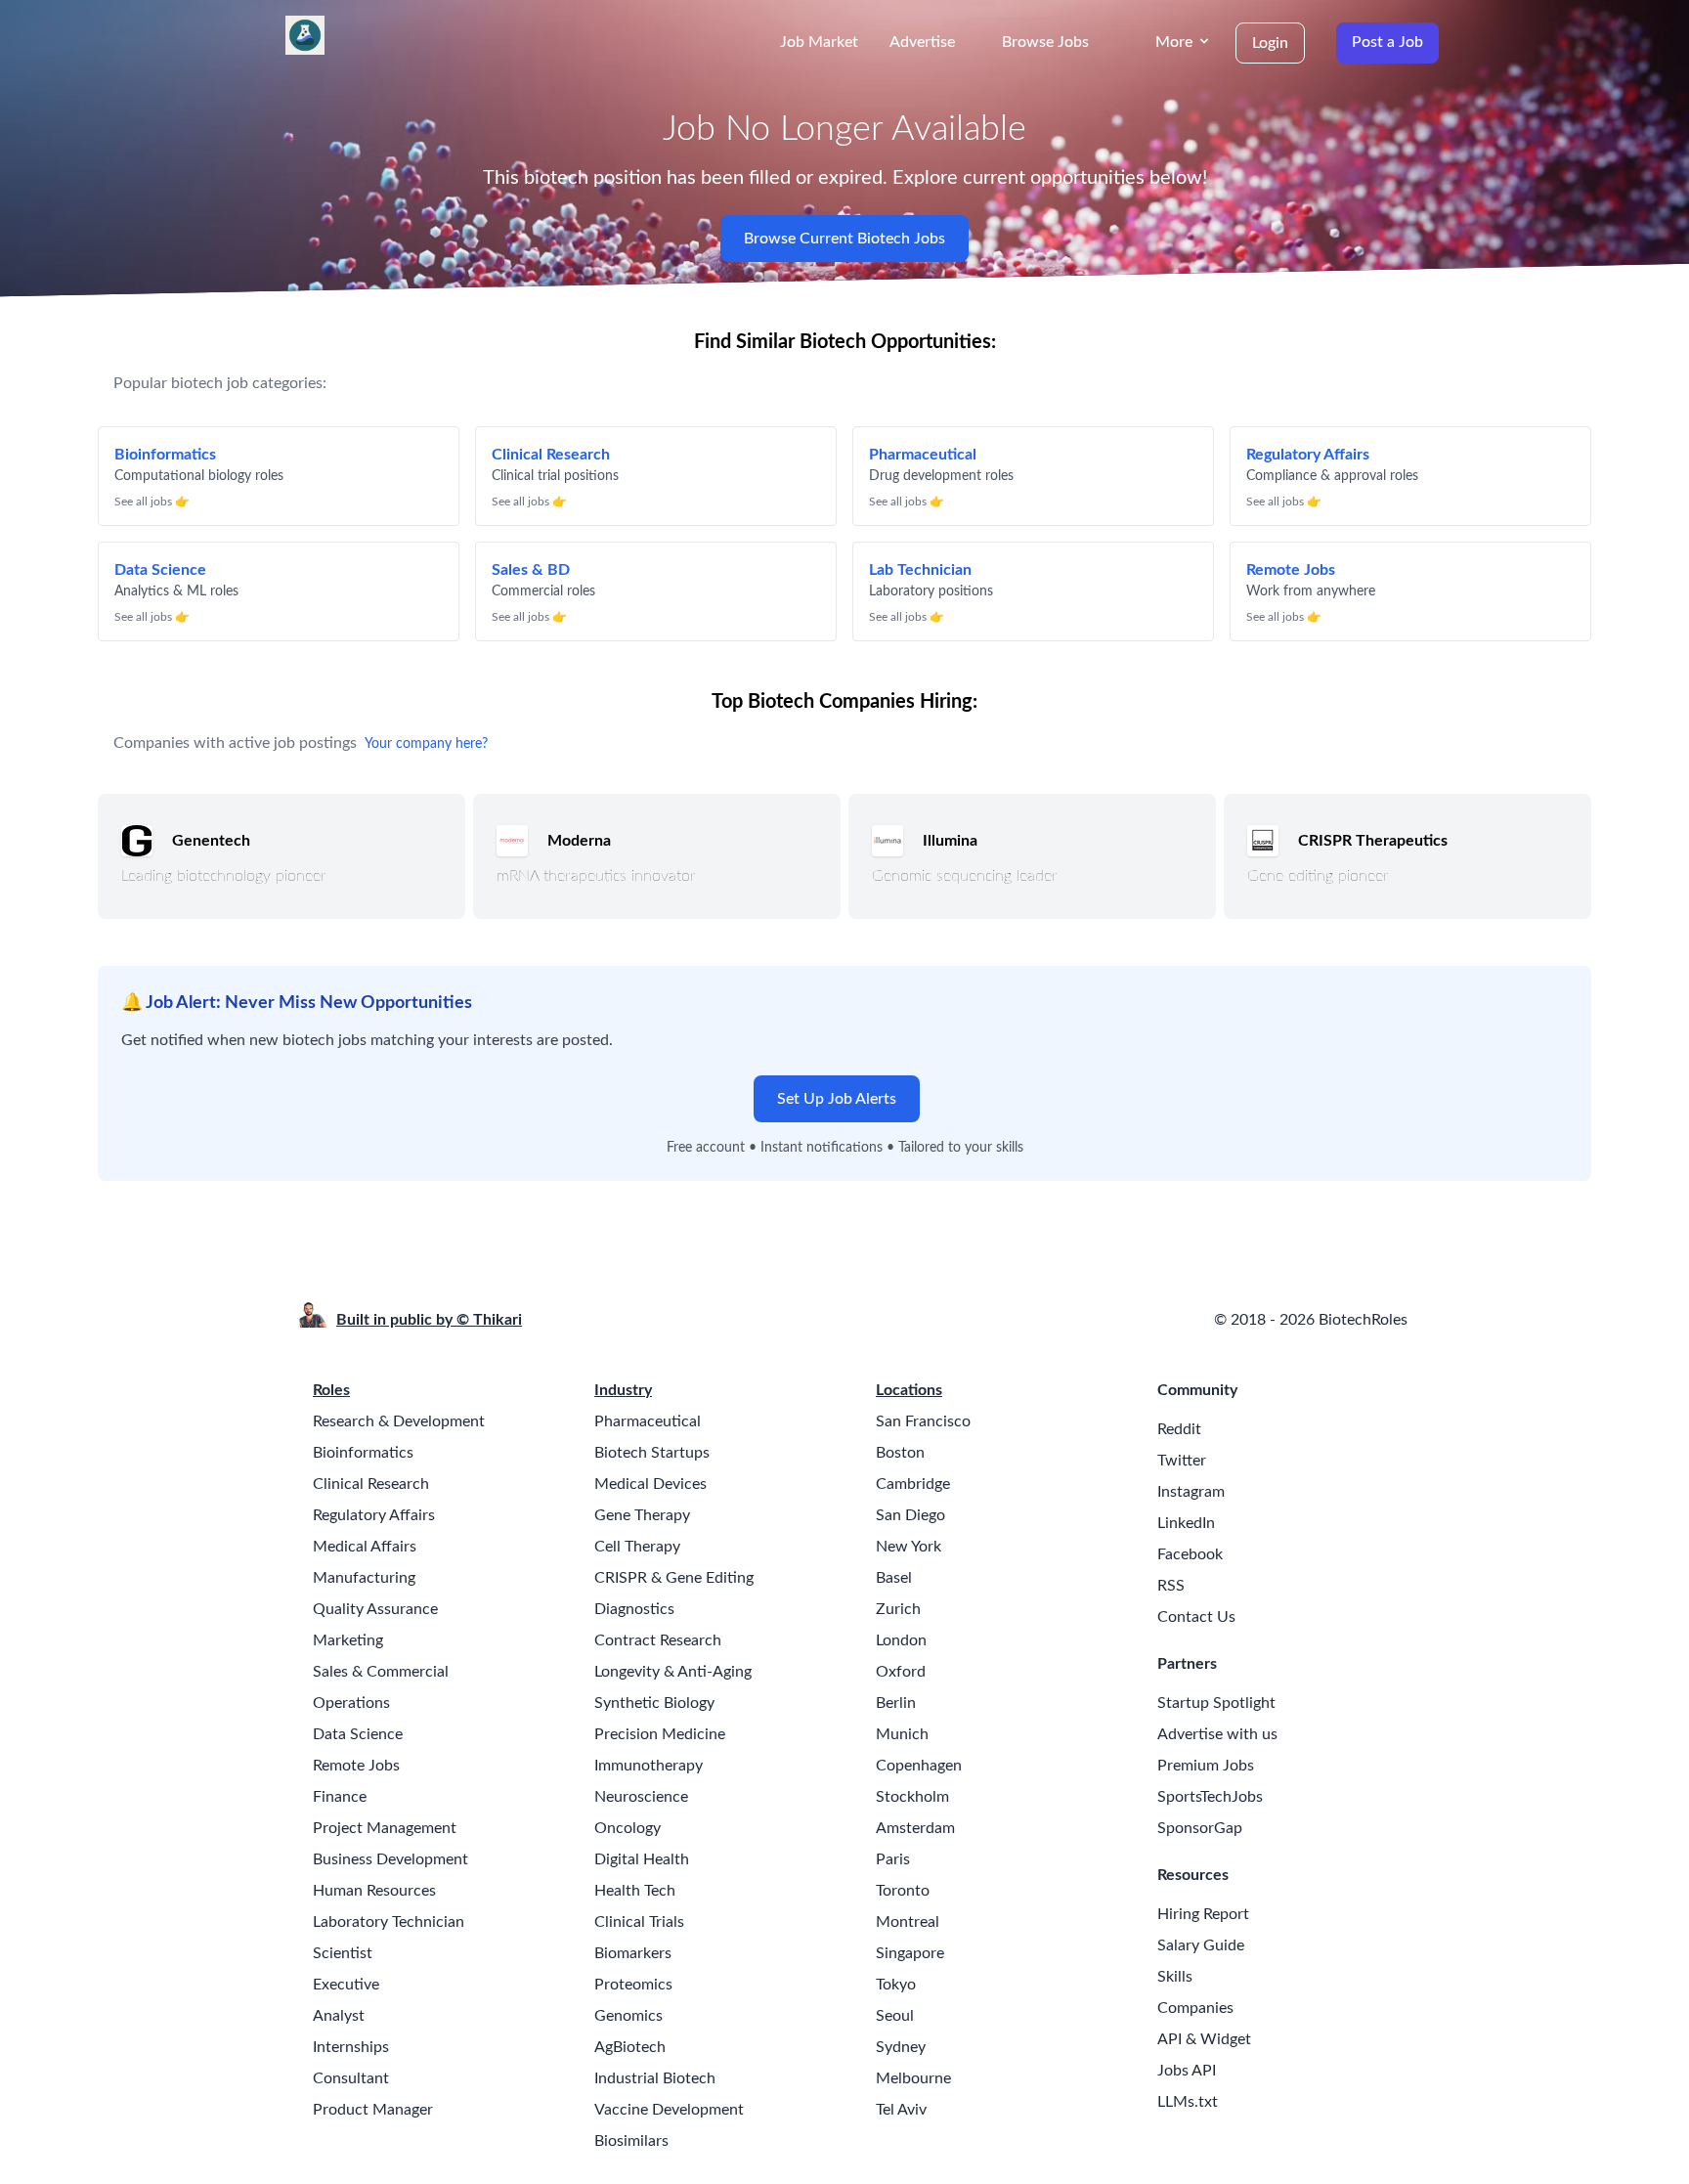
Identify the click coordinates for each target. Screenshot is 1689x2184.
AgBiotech (630, 2047)
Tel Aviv (901, 2110)
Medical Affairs (365, 1547)
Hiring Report (1203, 1914)
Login (1270, 43)
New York (909, 1547)
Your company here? (426, 744)
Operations (351, 1703)
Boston (900, 1453)
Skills (1175, 1977)
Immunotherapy (649, 1766)
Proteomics (633, 1985)
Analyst (339, 2016)
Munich (902, 1734)
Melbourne (913, 2078)
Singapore (910, 1953)
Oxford (901, 1672)
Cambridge (913, 1484)
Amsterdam (915, 1828)
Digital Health (642, 1859)
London (901, 1640)
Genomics (628, 2016)
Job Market (819, 42)
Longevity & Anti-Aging (673, 1672)
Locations (909, 1390)
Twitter (1182, 1461)
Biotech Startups (652, 1453)
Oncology (628, 1828)
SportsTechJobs (1210, 1797)
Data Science (358, 1734)
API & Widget (1204, 2039)
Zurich (898, 1609)
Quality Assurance (375, 1609)
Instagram (1191, 1492)
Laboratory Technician (389, 1922)
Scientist (343, 1953)
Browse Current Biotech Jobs (844, 239)
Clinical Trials (639, 1922)
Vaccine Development (669, 2110)
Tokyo (896, 1985)
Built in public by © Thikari (429, 1320)
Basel (894, 1578)
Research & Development (399, 1421)
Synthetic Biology (654, 1703)
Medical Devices (650, 1484)
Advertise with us (1217, 1734)
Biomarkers (633, 1953)
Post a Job (1387, 42)
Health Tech (635, 1891)
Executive (346, 1985)
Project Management (385, 1828)
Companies (1195, 2008)
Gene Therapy (642, 1515)
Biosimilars (631, 2141)
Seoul (895, 2016)
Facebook (1190, 1554)
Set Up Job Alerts (837, 1099)
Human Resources (374, 1891)
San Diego (910, 1515)
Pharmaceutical (648, 1421)
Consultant (351, 2078)
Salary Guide (1201, 1945)
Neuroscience (641, 1797)
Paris (893, 1859)
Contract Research (658, 1640)
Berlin (896, 1703)
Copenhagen (919, 1766)
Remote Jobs (356, 1766)
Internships (351, 2047)
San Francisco (923, 1421)
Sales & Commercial (381, 1672)
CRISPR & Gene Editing (674, 1578)
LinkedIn (1186, 1523)
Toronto (903, 1891)
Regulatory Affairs (374, 1515)
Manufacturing (364, 1578)
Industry (623, 1390)
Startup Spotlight (1216, 1703)
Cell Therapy (637, 1547)
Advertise (922, 42)
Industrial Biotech (655, 2078)
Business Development (390, 1859)
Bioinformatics (363, 1453)
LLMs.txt (1188, 2102)
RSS (1171, 1586)
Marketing (348, 1640)
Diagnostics (634, 1609)
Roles (331, 1390)
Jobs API (1187, 2071)
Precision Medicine (660, 1734)
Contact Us (1196, 1617)
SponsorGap (1200, 1828)
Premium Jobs (1206, 1766)
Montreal (908, 1922)
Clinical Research (371, 1484)
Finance (340, 1797)
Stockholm (912, 1797)
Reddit (1179, 1429)
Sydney (901, 2047)
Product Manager (373, 2110)
